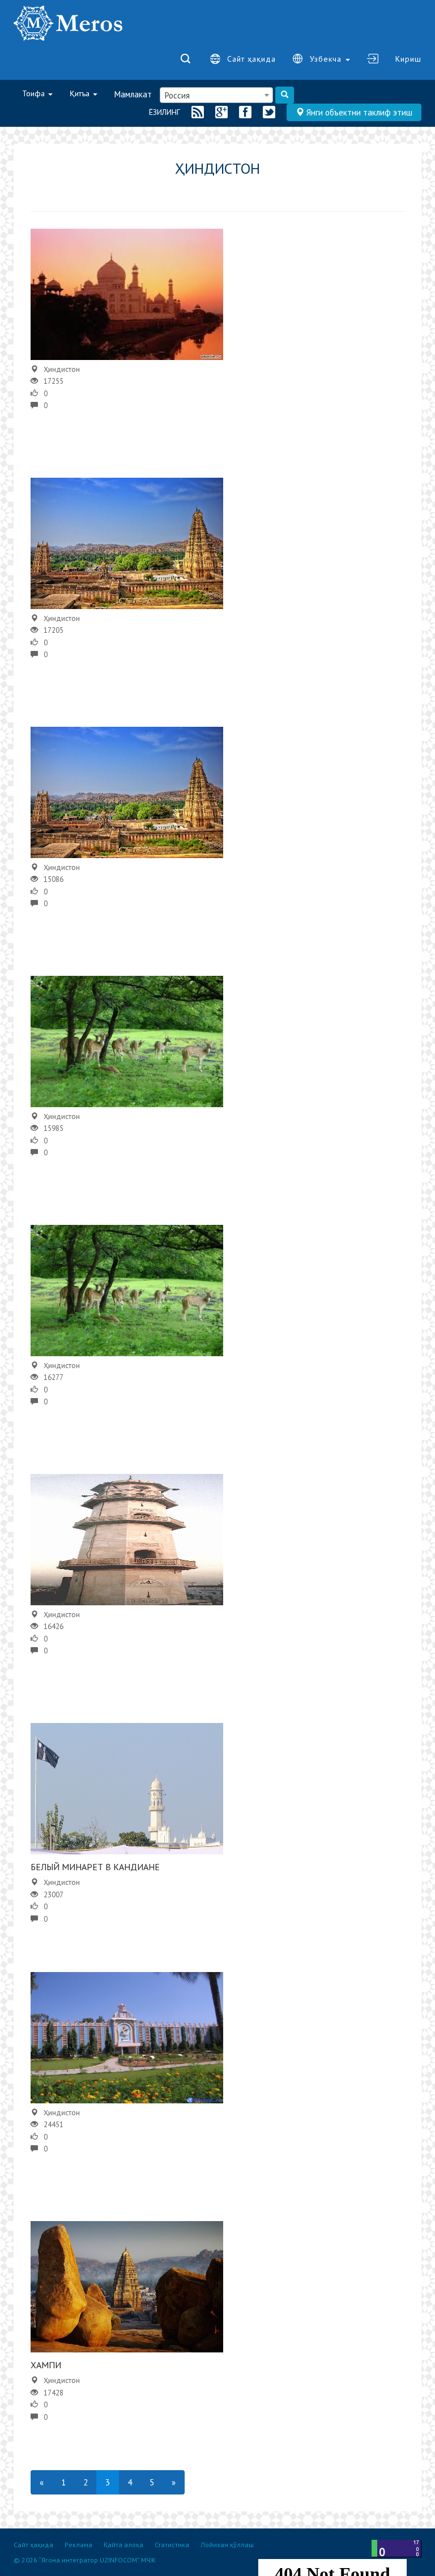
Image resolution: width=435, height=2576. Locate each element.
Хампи (46, 2365)
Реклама (78, 2545)
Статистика (172, 2545)
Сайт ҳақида (251, 59)
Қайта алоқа (123, 2545)
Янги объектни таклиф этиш (358, 112)
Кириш (408, 59)
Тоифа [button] (35, 93)
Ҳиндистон (62, 369)
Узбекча (327, 59)
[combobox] (216, 95)
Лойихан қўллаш (227, 2545)
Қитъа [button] (81, 93)
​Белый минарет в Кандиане (95, 1867)
